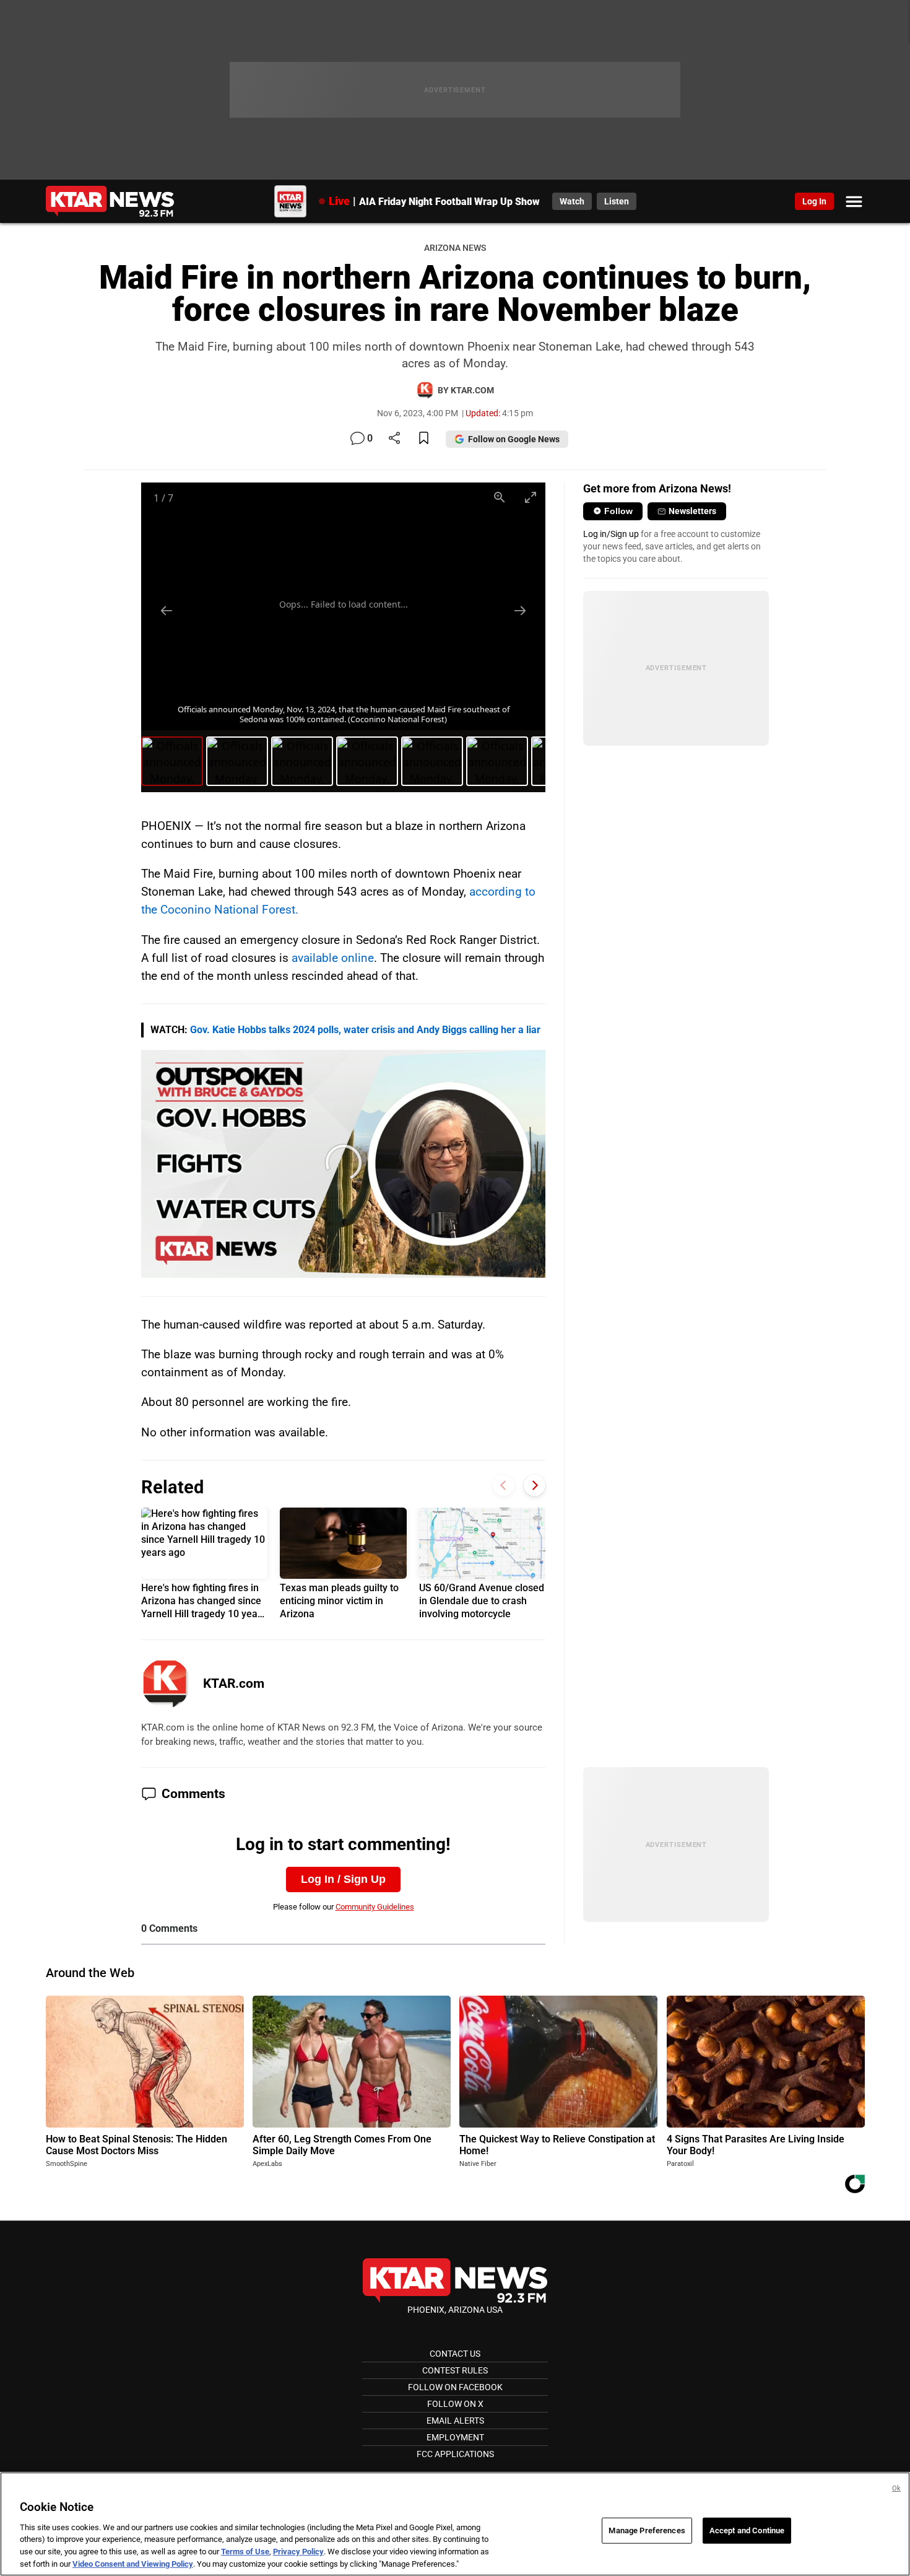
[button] (344, 1163)
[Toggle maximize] (530, 497)
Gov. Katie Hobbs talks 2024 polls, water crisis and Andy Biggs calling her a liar (365, 1030)
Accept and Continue (747, 2530)
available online (333, 958)
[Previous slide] (167, 610)
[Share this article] (394, 439)
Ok (896, 2488)
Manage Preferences (647, 2530)
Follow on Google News (514, 439)
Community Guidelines (375, 1907)
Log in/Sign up (611, 534)
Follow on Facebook (455, 2387)
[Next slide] (520, 610)
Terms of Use (245, 2552)
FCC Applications (455, 2454)
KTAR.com (234, 1683)
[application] (344, 1164)
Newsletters (692, 511)
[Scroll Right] (535, 1486)
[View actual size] (499, 497)
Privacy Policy (298, 2552)
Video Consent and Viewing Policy (133, 2563)
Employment (455, 2437)
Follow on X (455, 2404)
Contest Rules (455, 2370)
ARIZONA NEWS (455, 248)
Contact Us (455, 2354)
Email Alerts (455, 2421)
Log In (814, 201)
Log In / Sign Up (343, 1879)
